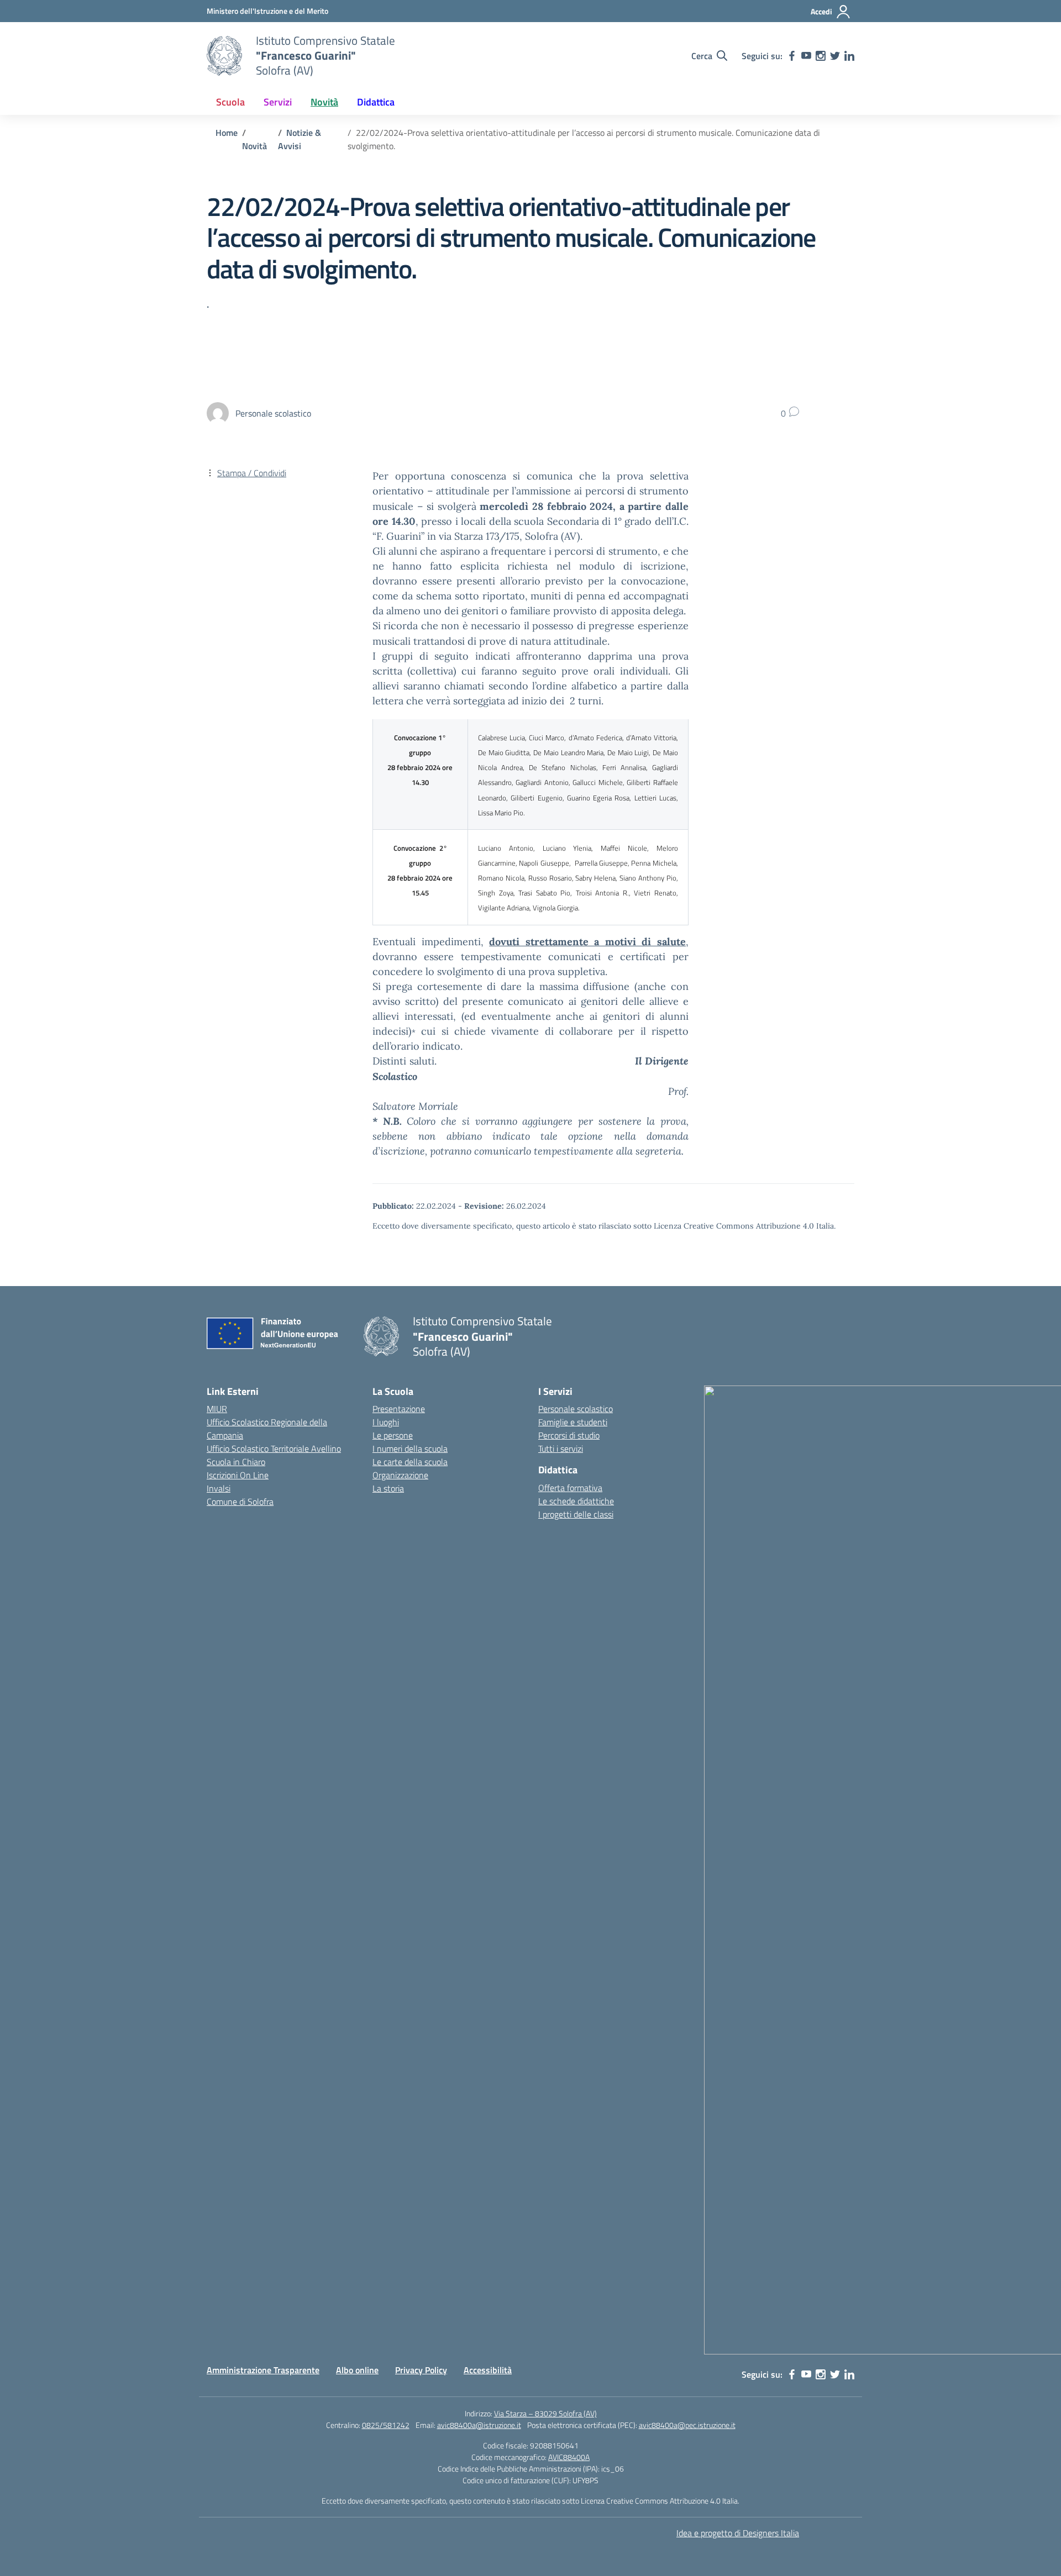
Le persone (393, 1435)
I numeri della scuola (410, 1448)
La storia (388, 1488)
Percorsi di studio (569, 1435)
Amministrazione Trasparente (263, 2370)
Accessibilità (488, 2370)
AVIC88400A (569, 2457)
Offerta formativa (570, 1488)
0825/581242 (386, 2425)
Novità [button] (324, 102)
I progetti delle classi (576, 1514)
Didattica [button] (376, 102)
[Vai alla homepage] (224, 56)
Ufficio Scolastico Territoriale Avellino (274, 1448)
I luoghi (386, 1422)
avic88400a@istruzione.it (479, 2425)
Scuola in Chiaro (236, 1462)
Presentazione (399, 1409)
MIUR (217, 1409)
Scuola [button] (230, 102)
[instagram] (821, 56)
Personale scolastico (576, 1409)
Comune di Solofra (240, 1502)
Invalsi (219, 1488)
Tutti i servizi (561, 1448)
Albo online (357, 2370)
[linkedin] (849, 56)
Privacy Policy (421, 2370)
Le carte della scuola (410, 1462)
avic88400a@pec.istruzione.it (687, 2425)
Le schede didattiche (576, 1501)
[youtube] (806, 56)
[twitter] (835, 56)
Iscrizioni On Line (238, 1475)
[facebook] (792, 56)
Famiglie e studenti (573, 1422)
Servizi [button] (278, 102)
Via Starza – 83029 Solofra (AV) (545, 2413)
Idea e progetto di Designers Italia (738, 2533)
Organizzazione (400, 1475)
